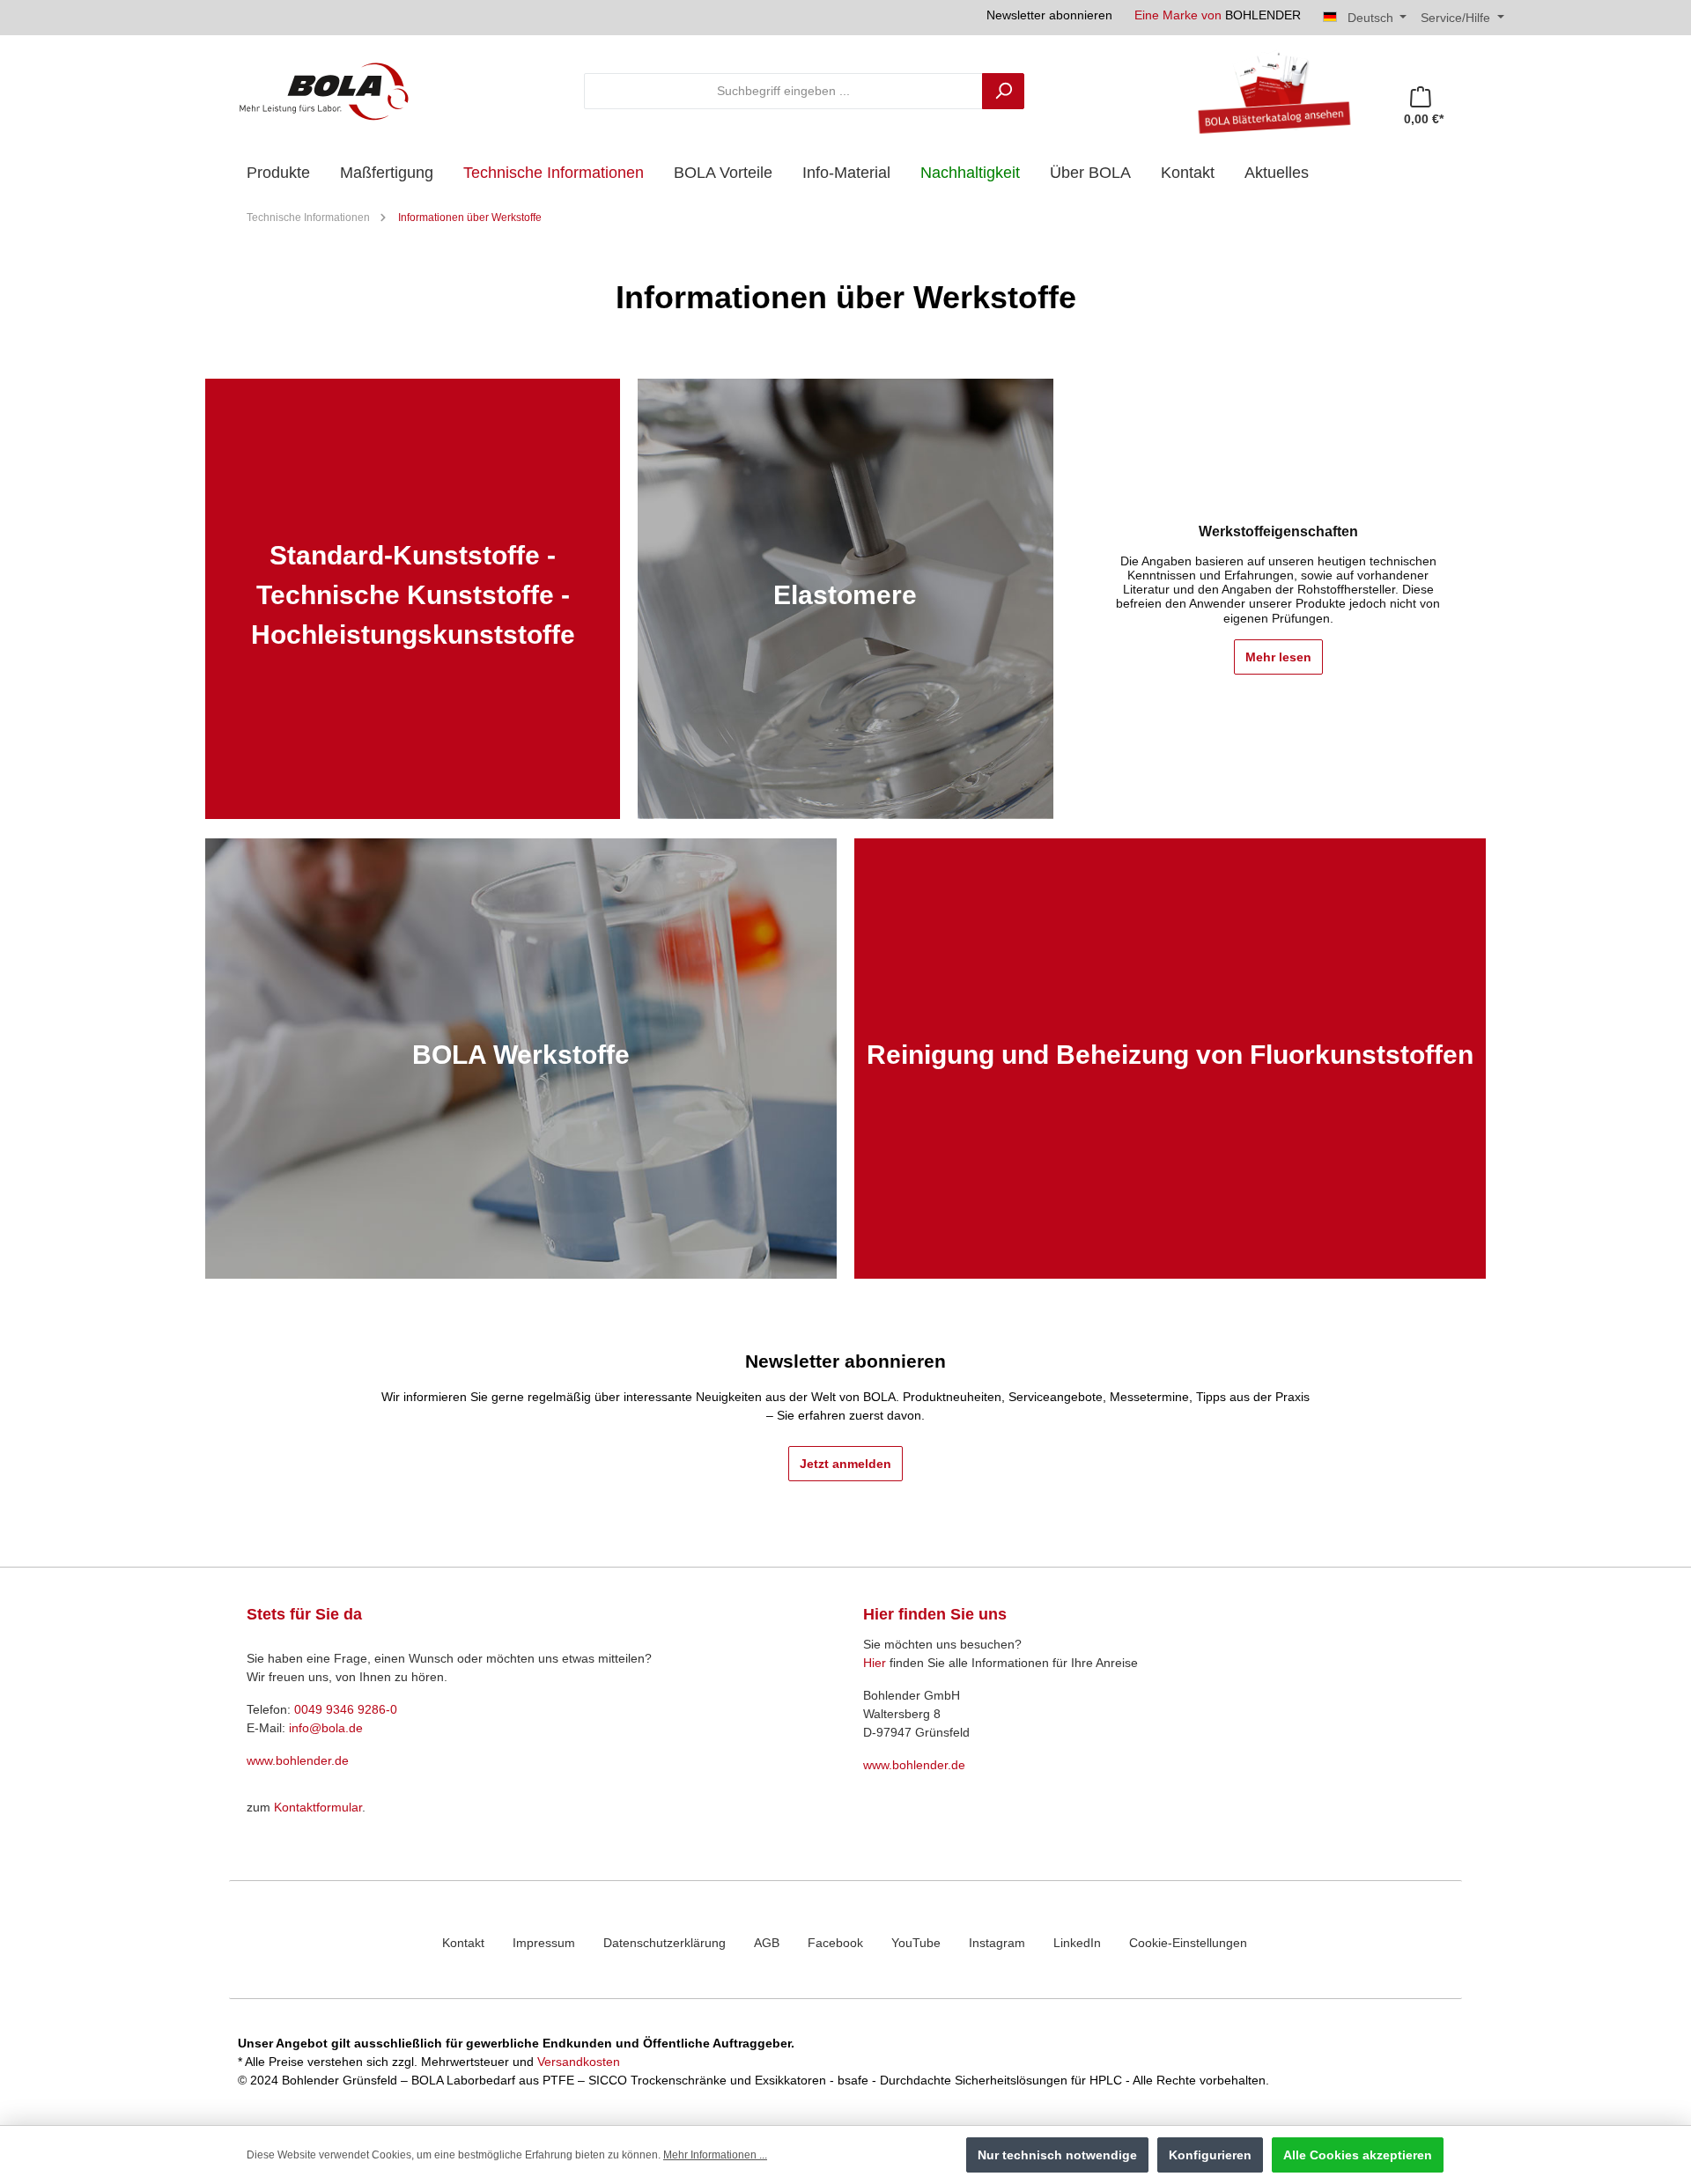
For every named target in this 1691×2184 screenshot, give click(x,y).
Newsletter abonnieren (1049, 15)
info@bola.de (326, 1728)
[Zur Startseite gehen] (324, 91)
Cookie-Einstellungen (1188, 1943)
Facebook (835, 1943)
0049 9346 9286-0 (346, 1709)
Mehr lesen (1278, 657)
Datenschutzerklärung (665, 1943)
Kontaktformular (318, 1807)
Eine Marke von (1218, 15)
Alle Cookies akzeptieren (1358, 2155)
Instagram (997, 1943)
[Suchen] (1003, 91)
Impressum (544, 1943)
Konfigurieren (1210, 2155)
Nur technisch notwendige (1057, 2155)
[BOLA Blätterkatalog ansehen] (1267, 91)
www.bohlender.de (298, 1760)
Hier (875, 1663)
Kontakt (463, 1943)
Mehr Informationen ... (715, 2155)
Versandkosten (579, 2062)
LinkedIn (1077, 1943)
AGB (767, 1943)
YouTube (916, 1943)
